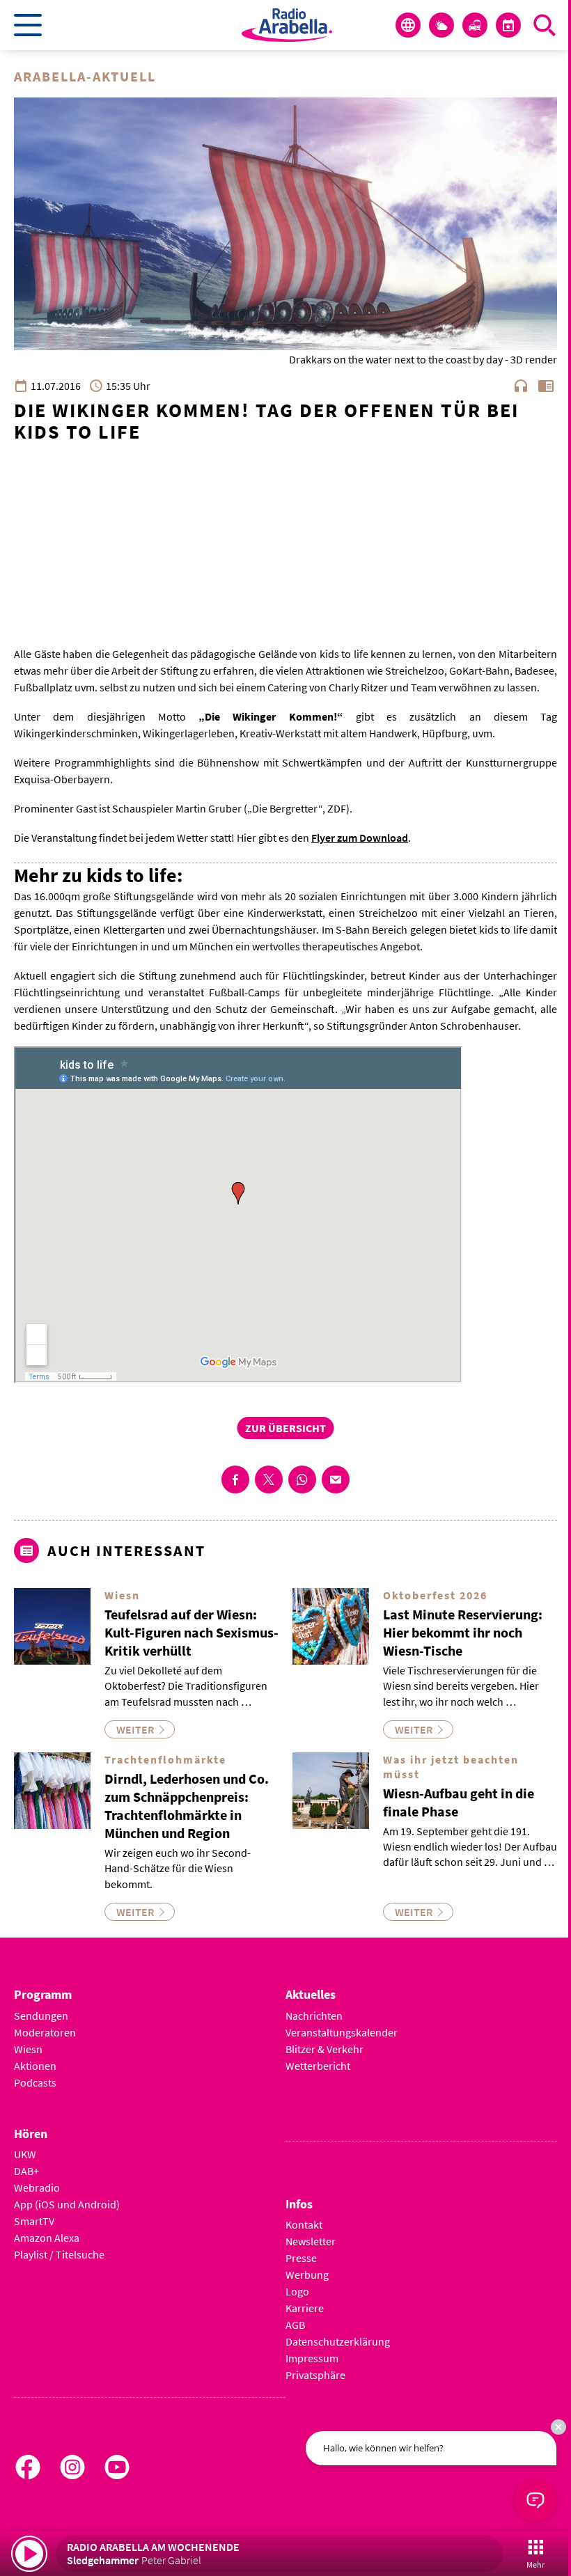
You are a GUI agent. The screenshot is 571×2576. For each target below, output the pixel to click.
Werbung (307, 2275)
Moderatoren (45, 2032)
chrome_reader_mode (546, 386)
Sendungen (41, 2016)
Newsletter (311, 2241)
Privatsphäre (315, 2375)
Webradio (37, 2188)
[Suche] (545, 25)
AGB (295, 2325)
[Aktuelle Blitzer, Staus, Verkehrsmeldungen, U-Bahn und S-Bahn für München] (475, 25)
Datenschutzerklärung (338, 2341)
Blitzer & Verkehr (324, 2049)
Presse (301, 2258)
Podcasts (35, 2082)
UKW (25, 2154)
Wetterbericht (318, 2066)
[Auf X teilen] (269, 1479)
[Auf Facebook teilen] (235, 1479)
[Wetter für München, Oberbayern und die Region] (441, 25)
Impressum (312, 2358)
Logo (297, 2291)
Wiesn (28, 2049)
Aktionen (35, 2066)
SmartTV (34, 2221)
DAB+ (26, 2171)
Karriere (305, 2308)
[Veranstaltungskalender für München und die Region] (508, 25)
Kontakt (304, 2224)
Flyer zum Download (360, 838)
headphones (521, 386)
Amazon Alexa (47, 2238)
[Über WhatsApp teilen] (302, 1479)
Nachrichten (314, 2016)
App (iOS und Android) (67, 2204)
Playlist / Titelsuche (59, 2254)
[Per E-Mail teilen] (336, 1479)
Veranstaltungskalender (342, 2032)
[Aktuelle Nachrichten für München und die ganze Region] (408, 25)
